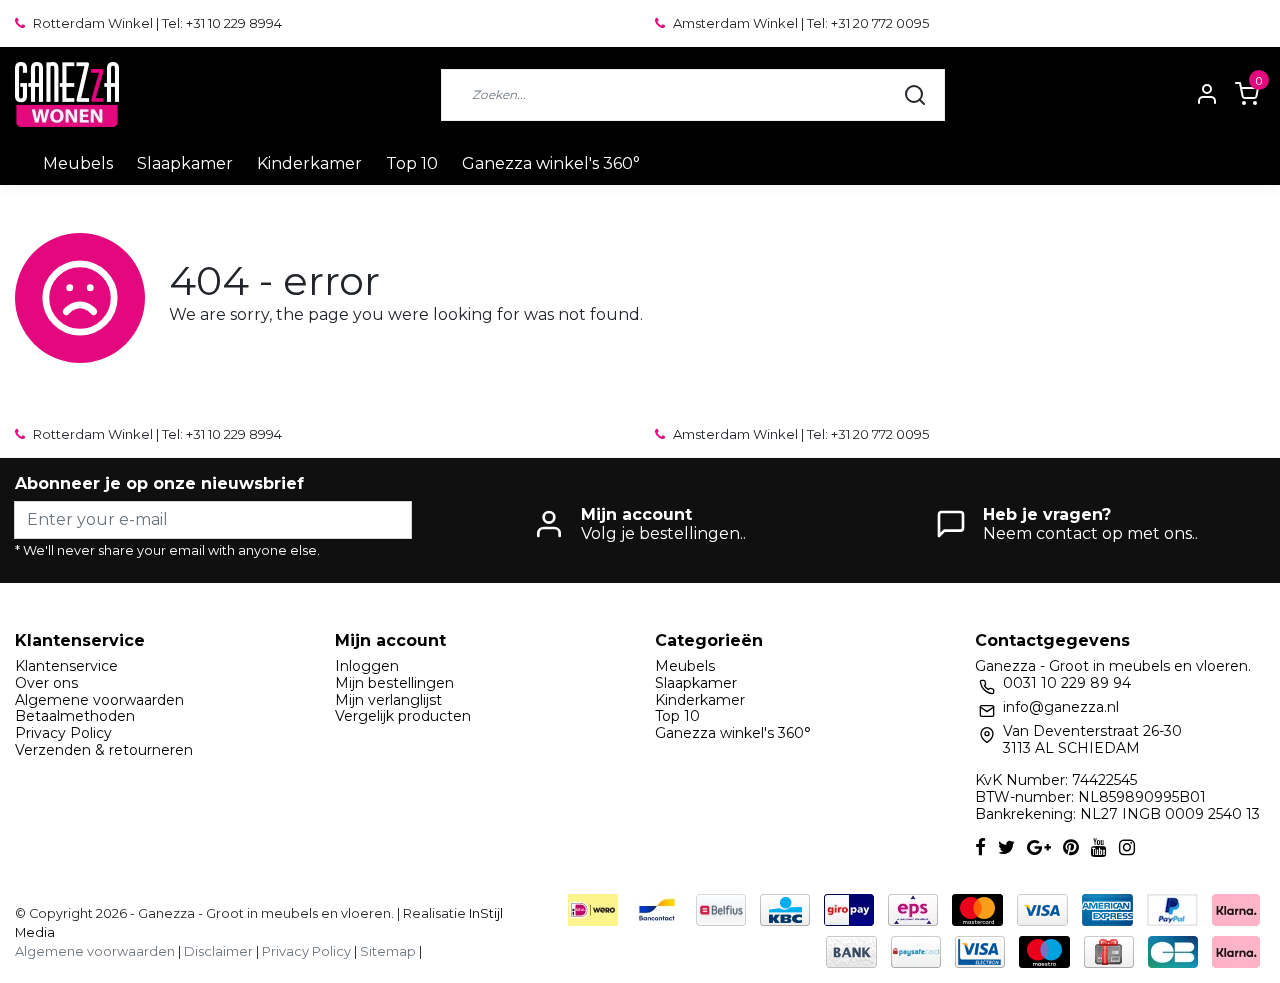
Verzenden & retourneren (104, 750)
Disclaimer (218, 951)
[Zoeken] (915, 95)
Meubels (78, 163)
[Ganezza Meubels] (67, 94)
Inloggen (367, 666)
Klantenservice (66, 666)
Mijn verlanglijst (388, 700)
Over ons (46, 683)
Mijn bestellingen (394, 683)
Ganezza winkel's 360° (551, 163)
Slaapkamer (185, 163)
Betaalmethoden (75, 716)
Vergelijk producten (403, 716)
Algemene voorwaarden (99, 700)
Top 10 (412, 163)
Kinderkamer (309, 163)
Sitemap (388, 951)
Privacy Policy (63, 733)
